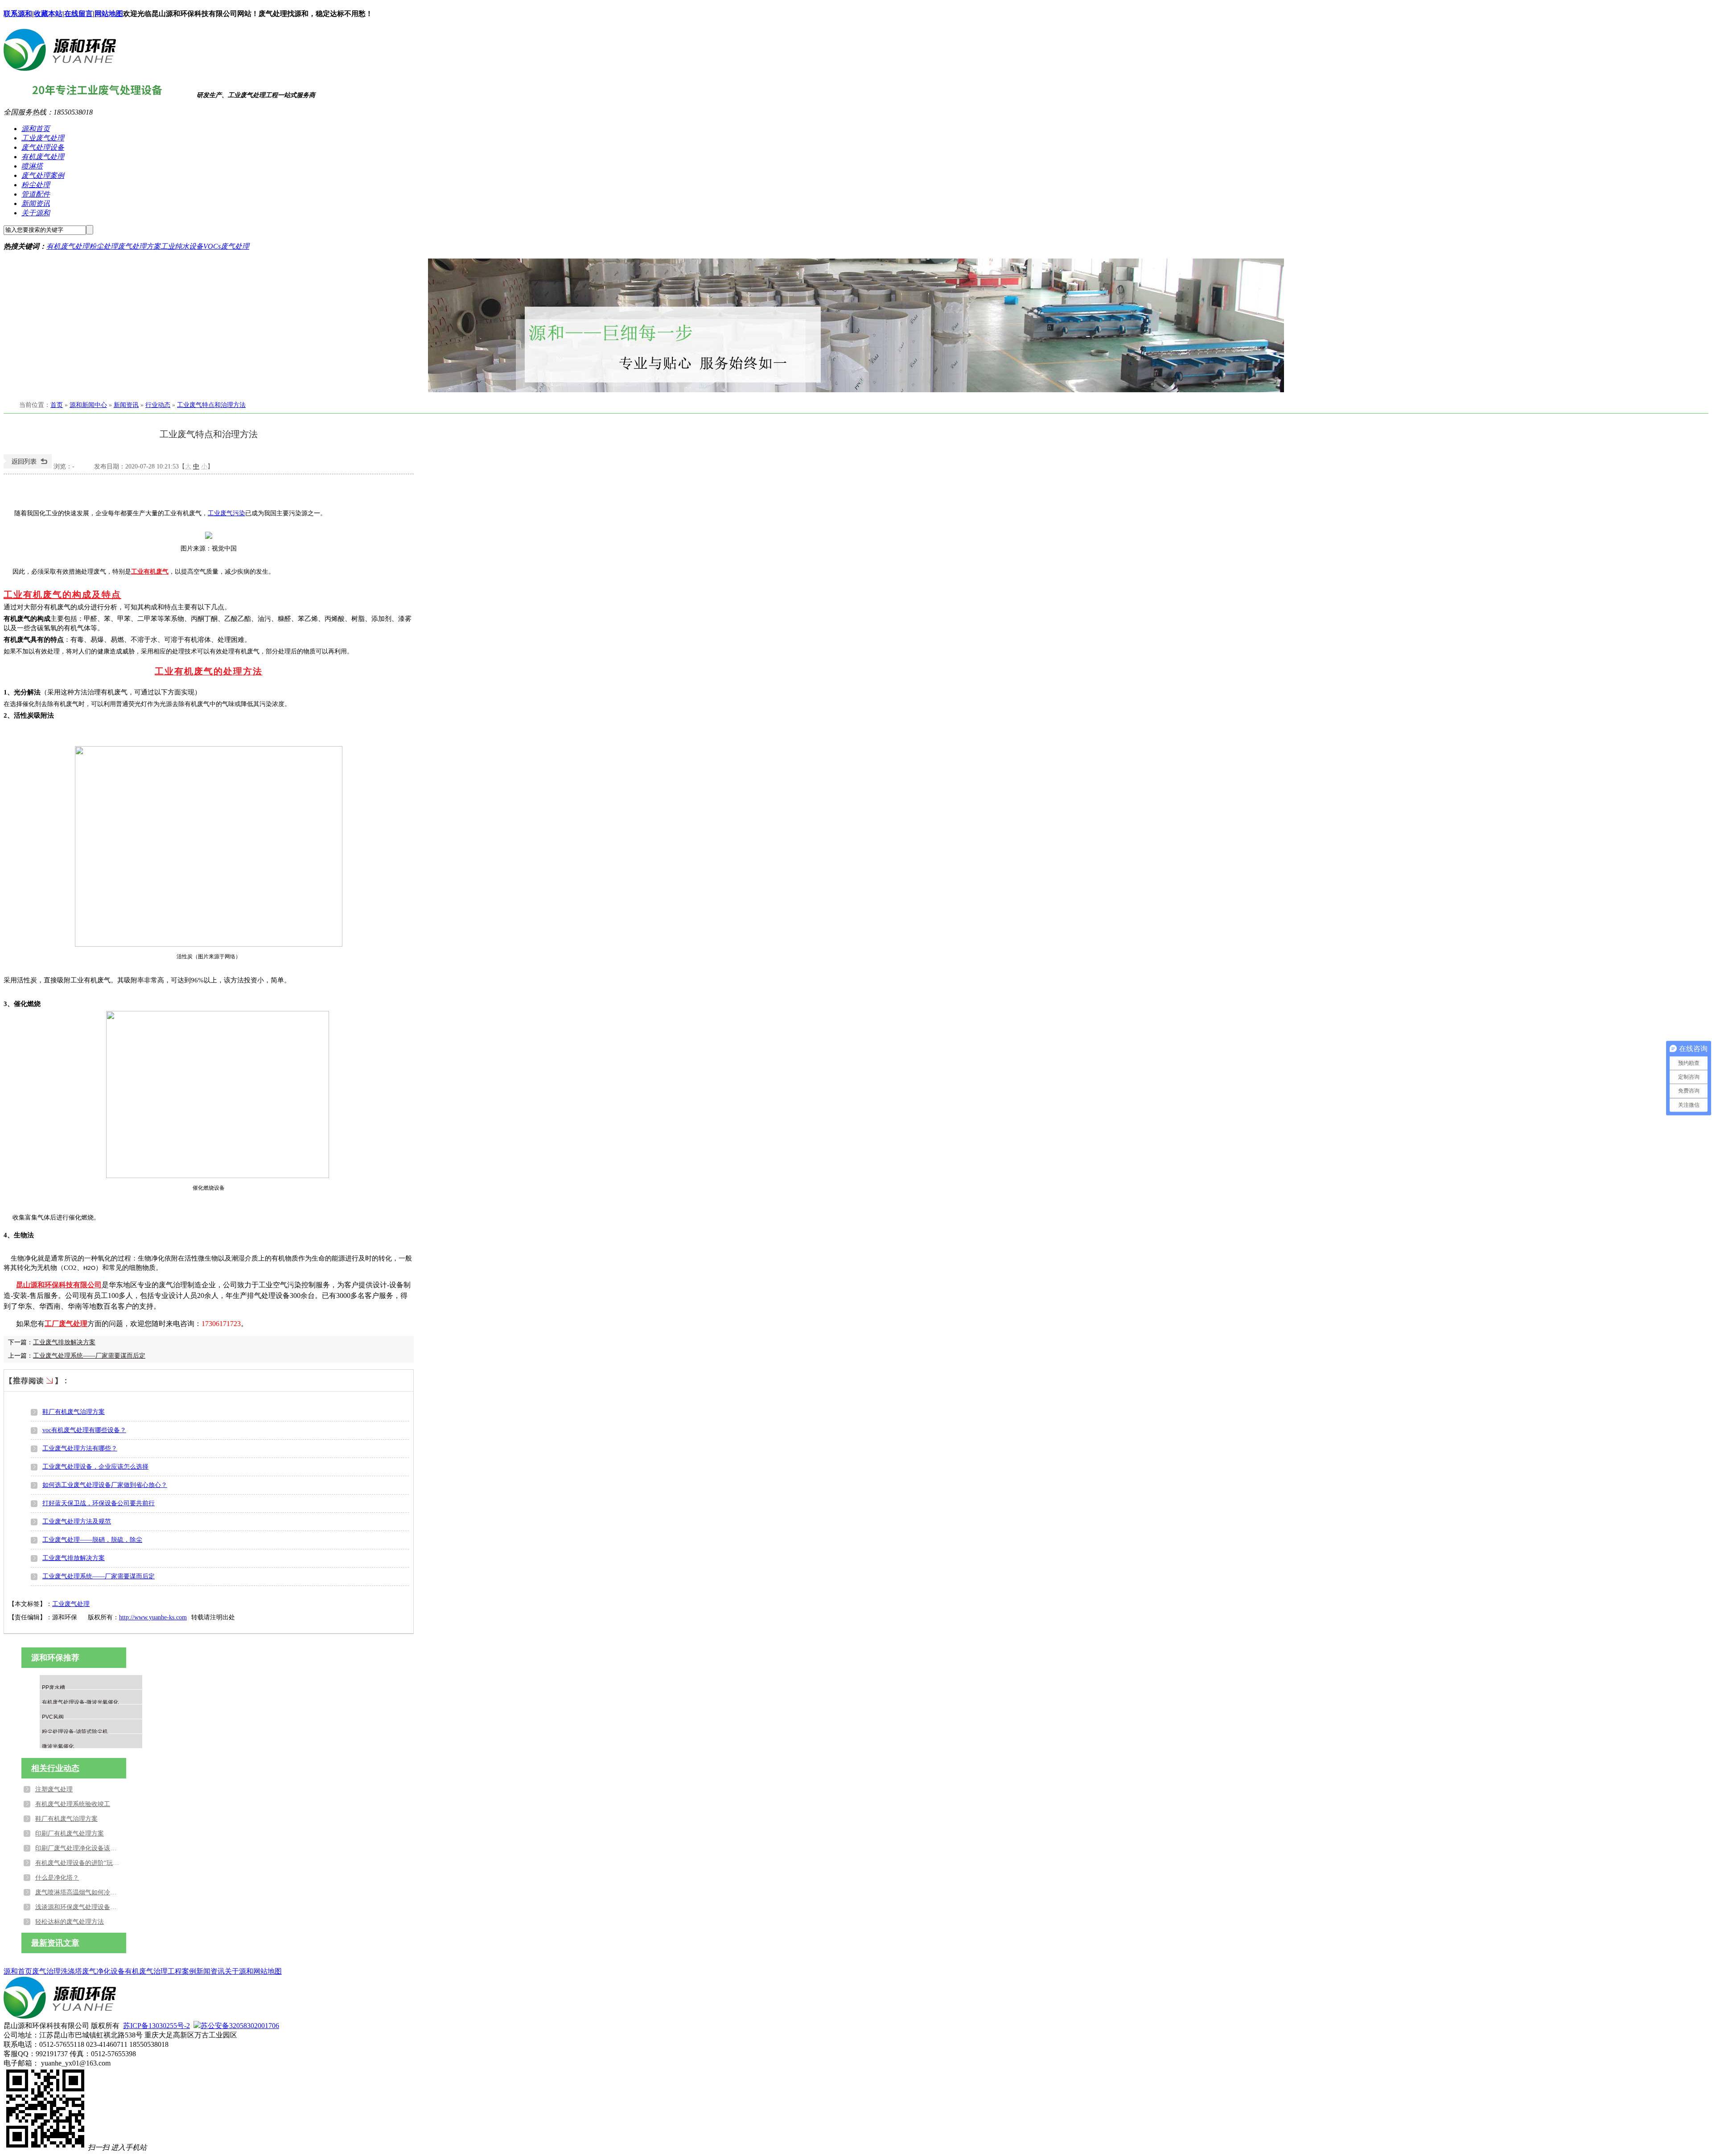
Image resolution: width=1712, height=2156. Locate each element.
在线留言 (78, 14)
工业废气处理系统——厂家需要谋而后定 (89, 1356)
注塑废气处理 (54, 1789)
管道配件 (36, 194)
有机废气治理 (146, 1971)
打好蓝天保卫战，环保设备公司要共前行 (99, 1503)
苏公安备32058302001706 (240, 2026)
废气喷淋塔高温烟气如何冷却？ (78, 1892)
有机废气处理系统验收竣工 (73, 1804)
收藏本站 (48, 14)
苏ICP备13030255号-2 (156, 2026)
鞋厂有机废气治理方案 (74, 1412)
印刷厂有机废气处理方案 (70, 1834)
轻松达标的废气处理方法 (70, 1922)
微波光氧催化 (58, 1746)
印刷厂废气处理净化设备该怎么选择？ (78, 1848)
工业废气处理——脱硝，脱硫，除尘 (92, 1540)
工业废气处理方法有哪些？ (80, 1448)
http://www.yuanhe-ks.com (153, 1617)
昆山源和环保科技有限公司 (59, 1285)
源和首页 (36, 129)
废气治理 (46, 1971)
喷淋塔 (32, 166)
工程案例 (182, 1971)
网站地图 (109, 14)
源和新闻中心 (88, 405)
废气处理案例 (43, 175)
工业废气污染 (226, 513)
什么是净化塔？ (57, 1878)
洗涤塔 (71, 1971)
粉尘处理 (36, 185)
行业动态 (158, 405)
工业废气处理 (43, 138)
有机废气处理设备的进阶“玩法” (78, 1863)
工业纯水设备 (182, 246)
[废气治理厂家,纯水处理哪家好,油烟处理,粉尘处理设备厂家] (856, 325)
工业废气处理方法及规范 (77, 1522)
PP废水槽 (53, 1688)
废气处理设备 (43, 147)
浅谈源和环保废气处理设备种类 (78, 1907)
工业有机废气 (150, 572)
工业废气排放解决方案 (64, 1342)
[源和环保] (60, 68)
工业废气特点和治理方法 (211, 405)
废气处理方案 (139, 246)
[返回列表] (28, 466)
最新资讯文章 (55, 1943)
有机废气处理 (43, 157)
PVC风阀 (53, 1717)
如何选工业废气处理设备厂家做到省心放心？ (105, 1485)
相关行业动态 (55, 1768)
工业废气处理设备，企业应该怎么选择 (95, 1467)
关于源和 (36, 213)
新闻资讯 (36, 203)
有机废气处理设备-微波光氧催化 (80, 1702)
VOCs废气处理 (226, 246)
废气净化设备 (103, 1971)
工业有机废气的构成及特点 (62, 595)
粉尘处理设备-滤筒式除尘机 (75, 1732)
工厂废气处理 (66, 1324)
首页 (57, 405)
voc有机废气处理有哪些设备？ (84, 1430)
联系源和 (18, 14)
